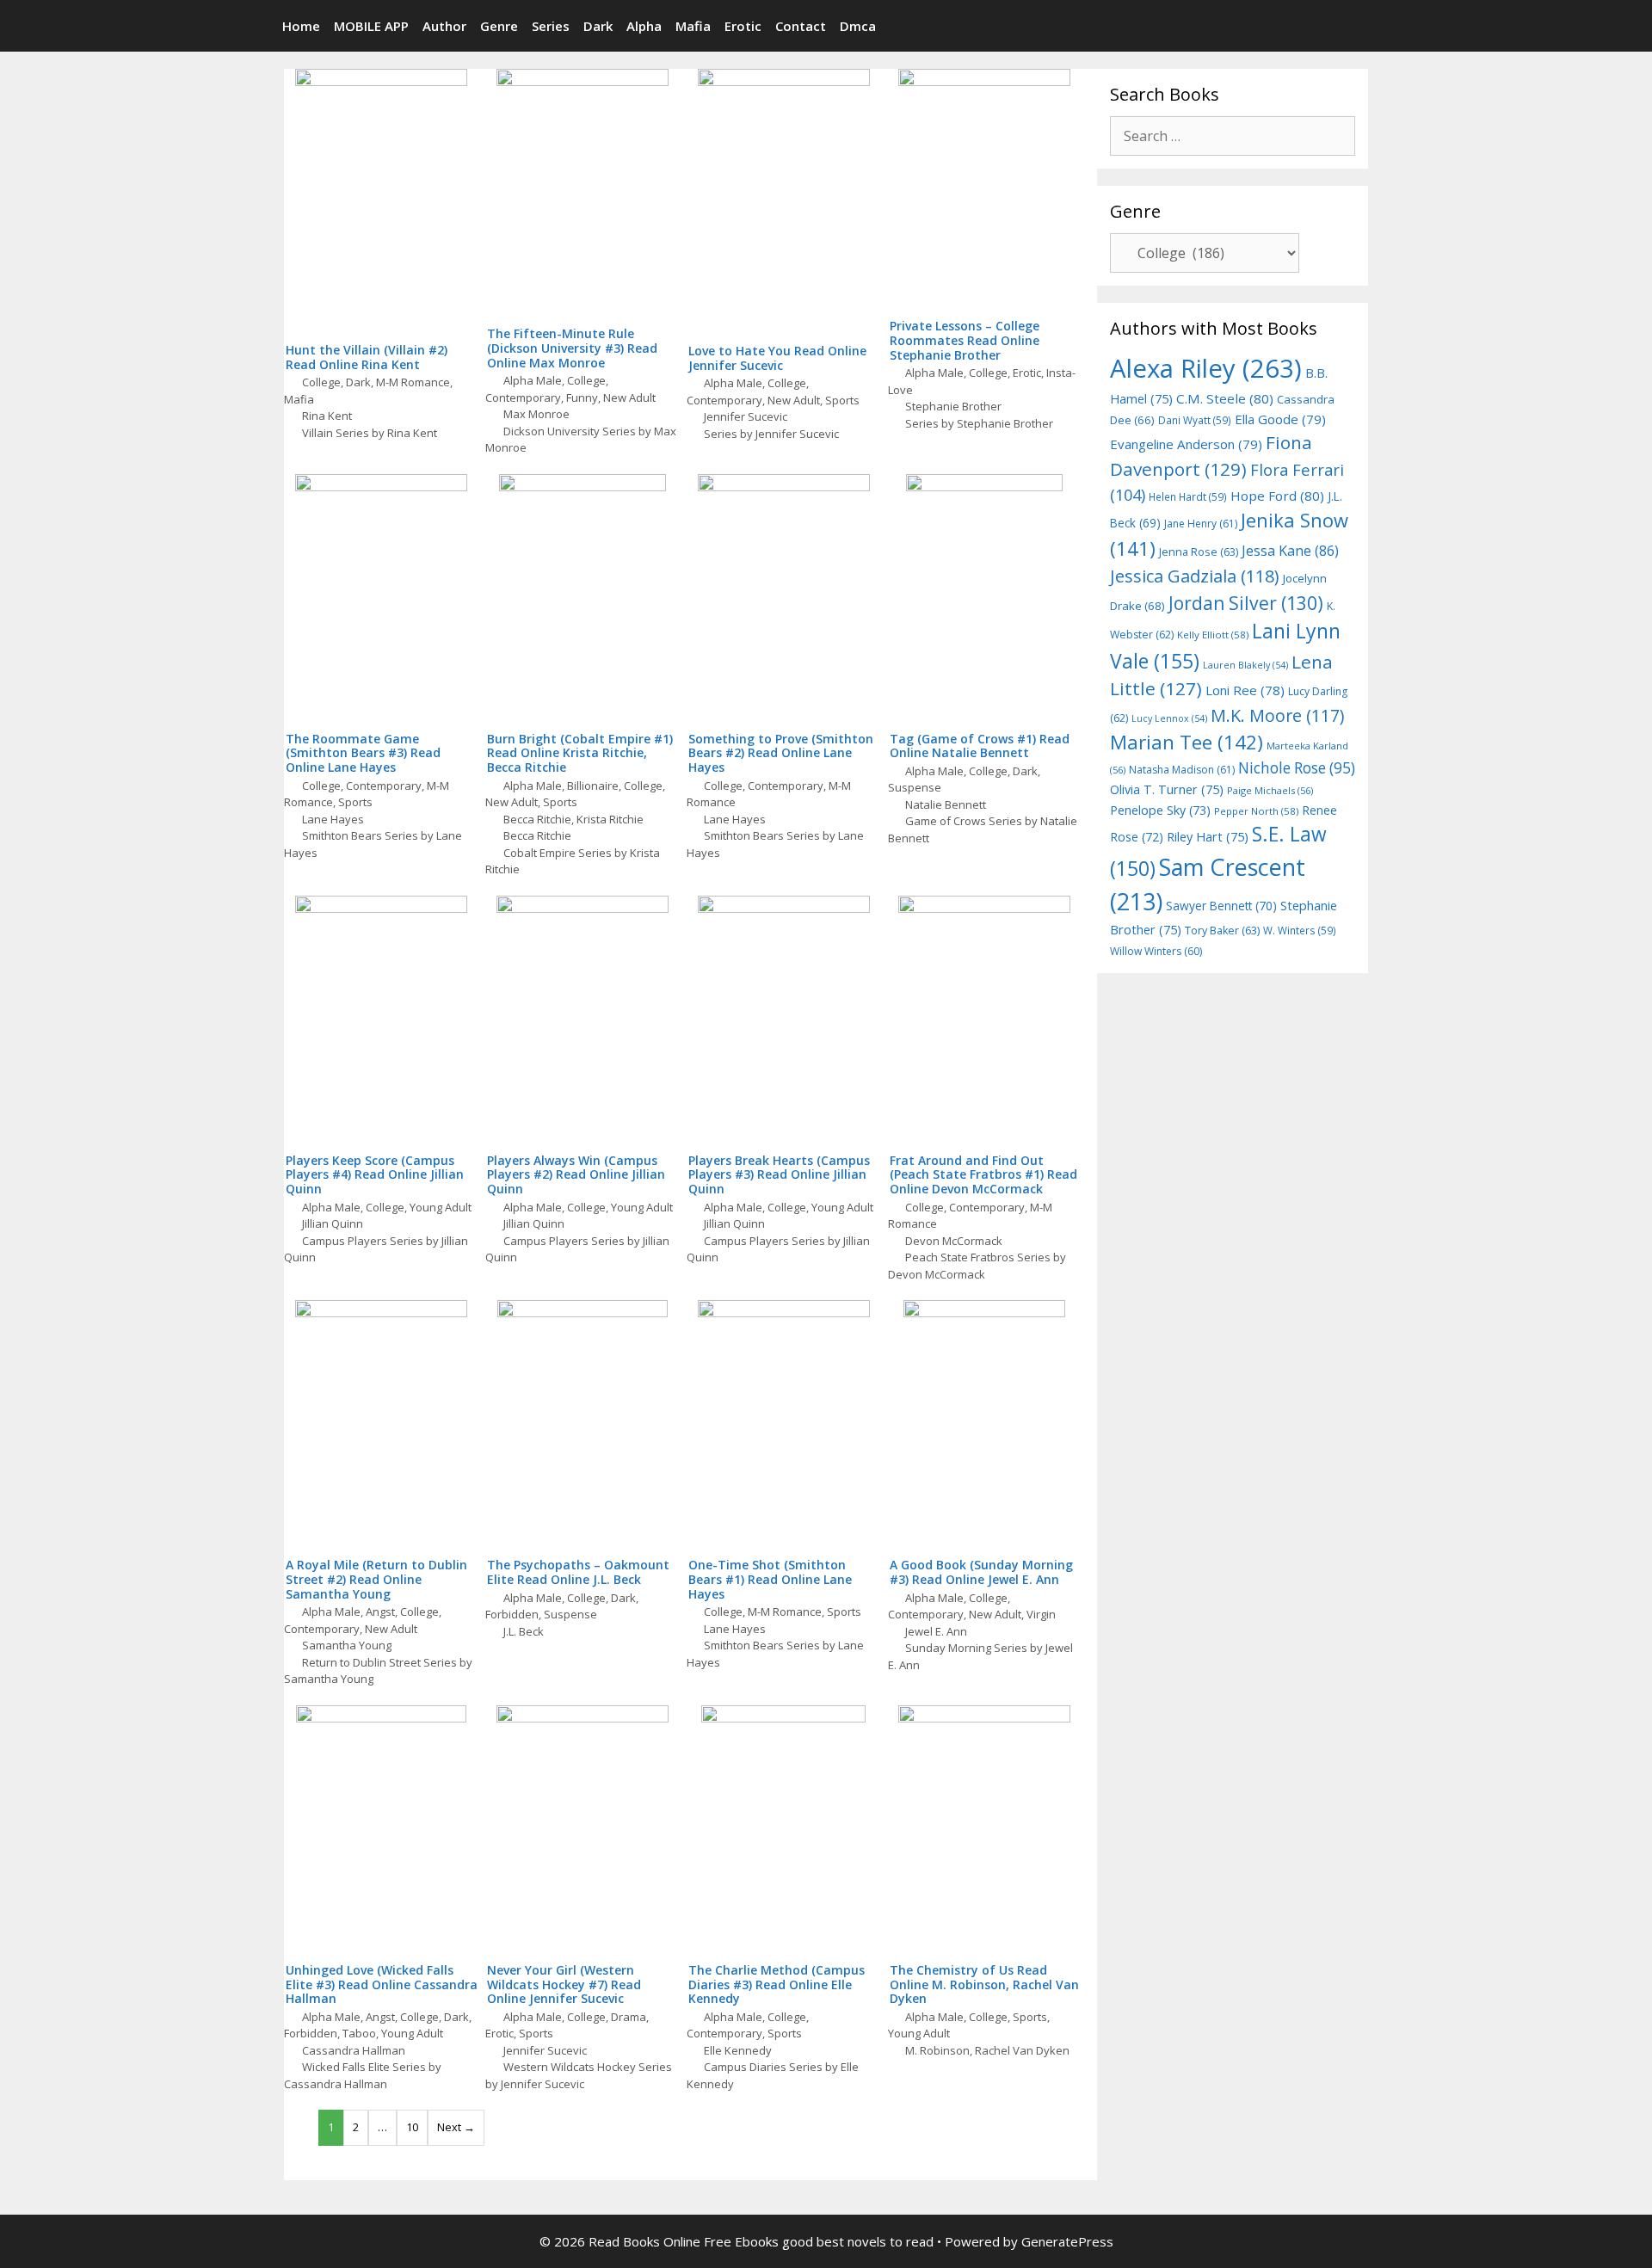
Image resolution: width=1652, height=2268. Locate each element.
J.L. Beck (524, 1631)
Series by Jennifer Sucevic (771, 434)
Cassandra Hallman (354, 2050)
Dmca (858, 26)
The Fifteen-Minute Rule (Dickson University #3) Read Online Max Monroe (572, 348)
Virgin (1041, 1614)
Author (444, 26)
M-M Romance (413, 382)
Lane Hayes (333, 819)
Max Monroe (536, 414)
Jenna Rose (1199, 552)
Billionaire (593, 786)
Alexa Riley (1206, 368)
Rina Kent (327, 416)
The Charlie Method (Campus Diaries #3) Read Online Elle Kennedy (777, 1984)
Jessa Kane (1290, 551)
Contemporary (523, 398)
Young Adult (441, 1207)
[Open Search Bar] (1362, 26)
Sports (842, 400)
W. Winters (1300, 930)
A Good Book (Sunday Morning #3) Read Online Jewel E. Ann (981, 1572)
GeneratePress (1067, 2241)
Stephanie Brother (953, 406)
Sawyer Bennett (1221, 906)
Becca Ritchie (537, 819)
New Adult (629, 398)
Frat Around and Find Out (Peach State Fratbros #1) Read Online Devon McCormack (983, 1175)
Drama (629, 2017)
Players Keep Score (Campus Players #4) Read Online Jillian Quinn (375, 1175)
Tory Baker (1222, 931)
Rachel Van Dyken (1022, 2050)
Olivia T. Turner (1167, 789)
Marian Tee (1187, 742)
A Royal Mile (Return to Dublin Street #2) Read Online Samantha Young (376, 1579)
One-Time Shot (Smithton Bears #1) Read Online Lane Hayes (770, 1579)
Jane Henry (1201, 524)
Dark (598, 26)
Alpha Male (533, 380)
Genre (499, 26)
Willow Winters (1156, 951)
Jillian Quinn (333, 1223)
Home (301, 26)
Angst (380, 1612)
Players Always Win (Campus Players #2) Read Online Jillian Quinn (576, 1175)
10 (412, 2127)
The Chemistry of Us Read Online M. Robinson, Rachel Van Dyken (984, 1984)
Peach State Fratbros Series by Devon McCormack (977, 1266)
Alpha (644, 26)
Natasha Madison (1182, 770)
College (321, 382)
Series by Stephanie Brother (979, 423)
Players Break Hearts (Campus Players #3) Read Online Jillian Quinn (779, 1175)
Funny (582, 398)
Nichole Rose (1297, 768)
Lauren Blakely (1245, 665)
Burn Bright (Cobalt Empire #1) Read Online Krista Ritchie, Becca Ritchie (580, 753)
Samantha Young (347, 1645)
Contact (801, 26)
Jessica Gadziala (1195, 576)
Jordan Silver (1246, 603)
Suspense (915, 787)
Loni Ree (1245, 690)
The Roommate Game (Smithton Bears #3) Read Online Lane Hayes (363, 753)
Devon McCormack (954, 1241)
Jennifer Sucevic (746, 416)
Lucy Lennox (1169, 718)
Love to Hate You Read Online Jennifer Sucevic (777, 358)
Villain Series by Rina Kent (370, 433)
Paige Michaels (1270, 790)
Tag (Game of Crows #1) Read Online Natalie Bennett (980, 746)
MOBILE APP (371, 26)
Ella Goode (1280, 419)
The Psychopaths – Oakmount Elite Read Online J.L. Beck (578, 1572)
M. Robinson (937, 2050)
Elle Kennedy (738, 2050)
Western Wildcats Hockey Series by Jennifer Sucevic (579, 2075)
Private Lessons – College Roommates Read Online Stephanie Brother (965, 340)
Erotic (743, 26)
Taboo (359, 2033)
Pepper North (1256, 811)
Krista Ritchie (610, 819)
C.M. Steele (1225, 398)
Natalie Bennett (946, 804)
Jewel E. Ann (936, 1631)
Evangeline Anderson (1186, 444)
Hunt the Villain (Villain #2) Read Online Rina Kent (367, 357)
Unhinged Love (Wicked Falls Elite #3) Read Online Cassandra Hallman (382, 1984)
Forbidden (512, 1614)
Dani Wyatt (1195, 420)
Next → (456, 2127)
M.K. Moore (1277, 715)
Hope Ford (1277, 496)
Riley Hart (1208, 837)
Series (551, 26)
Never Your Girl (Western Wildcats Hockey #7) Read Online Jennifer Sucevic (564, 1984)
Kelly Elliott (1213, 635)
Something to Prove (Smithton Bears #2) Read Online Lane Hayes (781, 753)
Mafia (693, 26)
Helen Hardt (1188, 496)
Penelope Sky (1160, 810)
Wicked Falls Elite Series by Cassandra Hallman (363, 2075)
